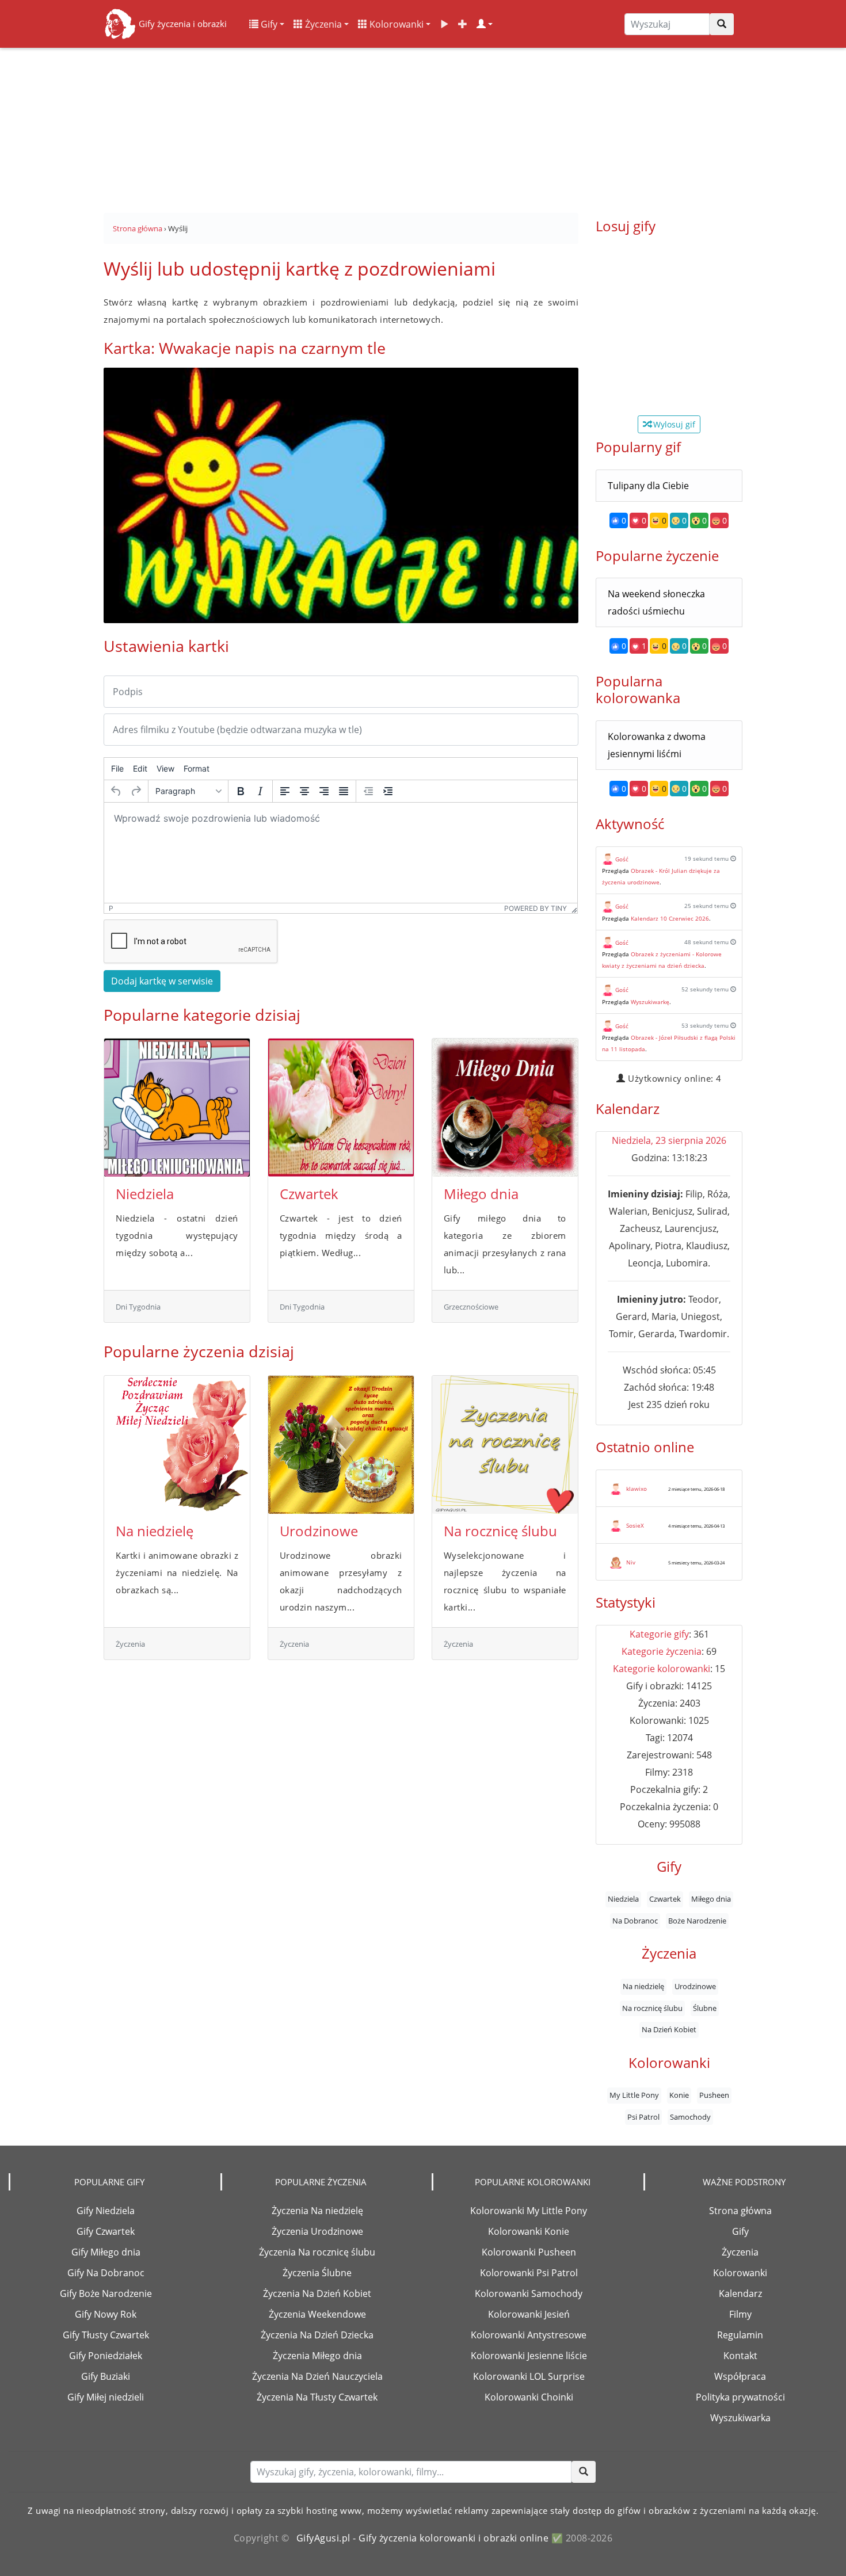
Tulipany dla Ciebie (648, 486)
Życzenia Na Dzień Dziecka (317, 2335)
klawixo (637, 1489)
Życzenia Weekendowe (317, 2314)
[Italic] (260, 791)
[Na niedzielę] (177, 1445)
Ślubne (705, 2008)
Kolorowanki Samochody (529, 2293)
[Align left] (285, 791)
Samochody (690, 2117)
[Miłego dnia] (505, 1108)
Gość (622, 859)
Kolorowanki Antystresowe (529, 2335)
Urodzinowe (319, 1531)
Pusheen (714, 2096)
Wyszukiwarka (740, 2418)
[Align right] (324, 791)
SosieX (635, 1525)
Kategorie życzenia (662, 1651)
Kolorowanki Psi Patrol (529, 2273)
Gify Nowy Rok (106, 2314)
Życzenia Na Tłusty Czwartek (317, 2397)
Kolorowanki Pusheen (529, 2252)
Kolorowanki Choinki (529, 2397)
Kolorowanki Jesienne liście (529, 2356)
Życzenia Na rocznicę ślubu (317, 2252)
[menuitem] (117, 769)
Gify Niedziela (106, 2211)
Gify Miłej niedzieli (106, 2397)
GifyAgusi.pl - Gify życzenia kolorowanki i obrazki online (423, 2538)
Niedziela (145, 1194)
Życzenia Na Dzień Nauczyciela (317, 2376)
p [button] (111, 908)
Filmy (740, 2314)
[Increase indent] (388, 791)
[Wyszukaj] (722, 24)
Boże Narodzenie (697, 1921)
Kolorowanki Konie (529, 2231)
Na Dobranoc (635, 1921)
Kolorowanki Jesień (529, 2314)
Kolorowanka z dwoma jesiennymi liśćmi (657, 745)
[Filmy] (444, 24)
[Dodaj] (463, 24)
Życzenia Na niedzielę (317, 2211)
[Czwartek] (341, 1108)
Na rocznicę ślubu (500, 1531)
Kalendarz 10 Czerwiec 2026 (670, 918)
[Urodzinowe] (341, 1445)
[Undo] (116, 791)
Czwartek (309, 1194)
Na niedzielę (155, 1531)
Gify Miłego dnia (106, 2252)
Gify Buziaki (106, 2376)
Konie (679, 2096)
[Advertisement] (423, 127)
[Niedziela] (177, 1108)
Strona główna (740, 2211)
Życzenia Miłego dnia (317, 2356)
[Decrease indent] (368, 791)
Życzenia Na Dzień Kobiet (317, 2293)
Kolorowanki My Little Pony (529, 2211)
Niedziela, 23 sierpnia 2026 (669, 1140)
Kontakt (740, 2356)
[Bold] (241, 791)
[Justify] (344, 791)
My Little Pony (634, 2096)
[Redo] (136, 791)
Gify (268, 24)
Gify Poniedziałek (106, 2356)
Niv (631, 1562)
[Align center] (304, 791)
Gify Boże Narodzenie (106, 2293)
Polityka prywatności (740, 2397)
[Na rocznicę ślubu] (505, 1445)
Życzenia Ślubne (317, 2273)
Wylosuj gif (673, 424)
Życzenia (322, 24)
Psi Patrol (643, 2117)
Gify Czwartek (106, 2231)
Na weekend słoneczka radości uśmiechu (656, 602)
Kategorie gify (659, 1634)
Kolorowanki (395, 24)
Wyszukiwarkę (650, 1002)
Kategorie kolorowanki (662, 1669)
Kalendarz (740, 2293)
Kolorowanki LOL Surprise (529, 2376)
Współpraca (740, 2376)
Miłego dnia (481, 1194)
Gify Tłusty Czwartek (106, 2335)
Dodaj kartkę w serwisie (162, 981)
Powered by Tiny (536, 908)
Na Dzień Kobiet (669, 2029)
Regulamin (740, 2335)
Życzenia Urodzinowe (317, 2231)
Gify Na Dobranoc (106, 2273)
